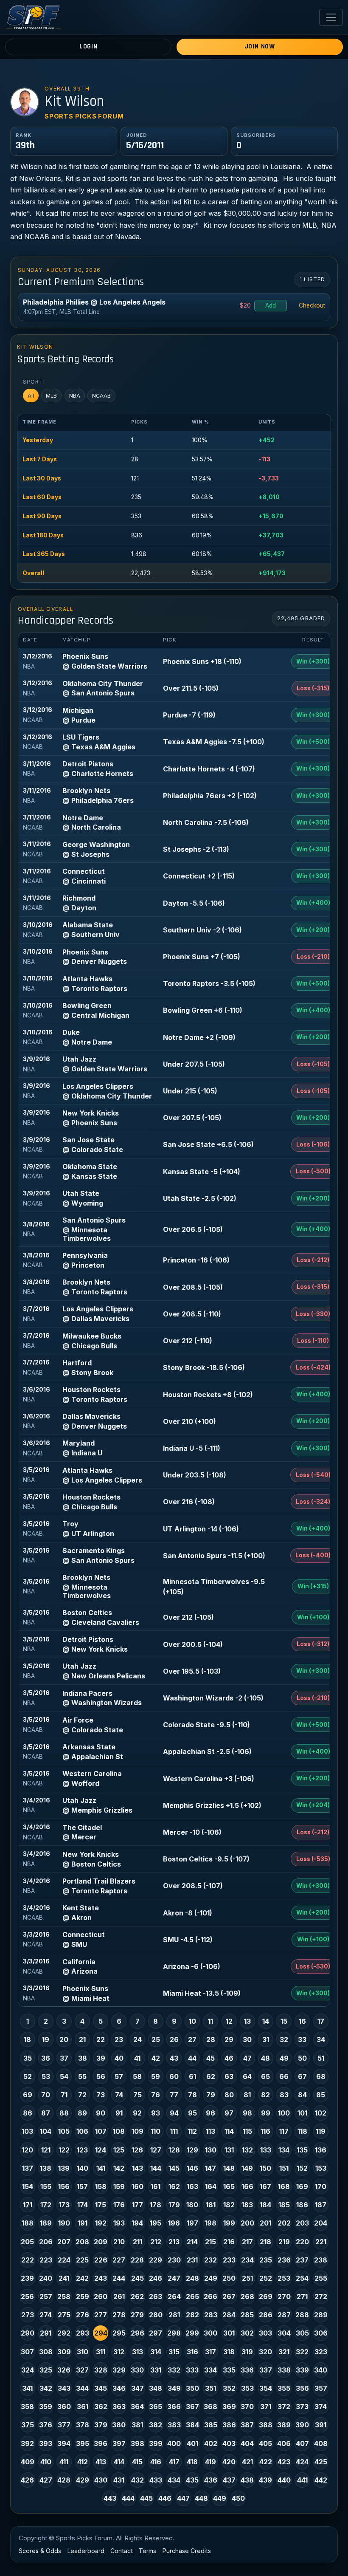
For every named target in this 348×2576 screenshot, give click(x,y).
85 (321, 2095)
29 (229, 2039)
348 (156, 2388)
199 (229, 2223)
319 (247, 2352)
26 (174, 2039)
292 (64, 2333)
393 (46, 2443)
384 (192, 2425)
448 (201, 2498)
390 (302, 2425)
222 (28, 2260)
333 (192, 2370)
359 (46, 2407)
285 (247, 2315)
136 (321, 2150)
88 (64, 2113)
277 (101, 2315)
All (31, 396)
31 (266, 2039)
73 (101, 2095)
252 (266, 2278)
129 (192, 2150)
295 (119, 2333)
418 (192, 2462)
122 (64, 2150)
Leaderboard (86, 2551)
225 (82, 2260)
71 (64, 2095)
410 (46, 2462)
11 (210, 2021)
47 (247, 2058)
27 (192, 2039)
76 (156, 2095)
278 (119, 2315)
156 (64, 2186)
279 (137, 2315)
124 (101, 2150)
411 (64, 2462)
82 (265, 2095)
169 (302, 2186)
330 (137, 2370)
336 (247, 2370)
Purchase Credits (187, 2551)
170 (321, 2186)
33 (302, 2039)
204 (321, 2223)
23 (119, 2039)
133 (266, 2150)
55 (82, 2076)
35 (28, 2058)
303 (265, 2333)
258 (64, 2296)
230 (174, 2260)
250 (229, 2278)
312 (119, 2352)
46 (229, 2058)
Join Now (260, 47)
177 (138, 2205)
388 (266, 2425)
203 (302, 2223)
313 (138, 2352)
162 (174, 2186)
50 (302, 2058)
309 (64, 2352)
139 (64, 2168)
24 (138, 2039)
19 (46, 2039)
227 (119, 2260)
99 (266, 2113)
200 (247, 2223)
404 (247, 2443)
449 (220, 2498)
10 (192, 2021)
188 (28, 2223)
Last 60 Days (42, 497)
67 (302, 2076)
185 (284, 2205)
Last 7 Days (40, 459)
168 (284, 2186)
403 (229, 2443)
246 (156, 2278)
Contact (122, 2551)
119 (321, 2131)
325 (46, 2370)
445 (146, 2498)
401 (192, 2443)
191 (83, 2223)
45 (210, 2058)
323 (321, 2352)
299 (192, 2333)
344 (82, 2388)
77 (174, 2095)
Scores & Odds (40, 2551)
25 (156, 2039)
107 (101, 2131)
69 (28, 2095)
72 (82, 2095)
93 (156, 2113)
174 (83, 2205)
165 (229, 2186)
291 (46, 2333)
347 (138, 2388)
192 (101, 2223)
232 (210, 2260)
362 (101, 2407)
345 (101, 2388)
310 (83, 2352)
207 (64, 2242)
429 (83, 2480)
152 (302, 2168)
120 (27, 2150)
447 (183, 2498)
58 (137, 2076)
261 (119, 2296)
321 (284, 2352)
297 (156, 2333)
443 (110, 2498)
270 (284, 2296)
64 (247, 2076)
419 (210, 2462)
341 (27, 2388)
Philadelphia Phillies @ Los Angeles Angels (94, 302)
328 (101, 2370)
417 (174, 2462)
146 (192, 2168)
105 (64, 2131)
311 (101, 2352)
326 (64, 2370)
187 (321, 2205)
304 (284, 2333)
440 (284, 2480)
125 (119, 2150)
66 (284, 2076)
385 (211, 2425)
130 (211, 2150)
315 (174, 2352)
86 (28, 2113)
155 (46, 2186)
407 (302, 2443)
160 (138, 2186)
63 (229, 2076)
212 (156, 2242)
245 (138, 2278)
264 (174, 2296)
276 (83, 2315)
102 (321, 2113)
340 (321, 2370)
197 (192, 2223)
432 (138, 2480)
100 (284, 2113)
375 (28, 2425)
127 (156, 2150)
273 (28, 2315)
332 (174, 2370)
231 (192, 2260)
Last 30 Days (42, 478)
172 (46, 2205)
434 (174, 2480)
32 (284, 2039)
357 (321, 2388)
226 (101, 2260)
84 (302, 2095)
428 (64, 2480)
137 (28, 2168)
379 (101, 2425)
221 (321, 2242)
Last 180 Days (43, 535)
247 (174, 2278)
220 (302, 2242)
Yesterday (38, 440)
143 (138, 2168)
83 (284, 2095)
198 (210, 2223)
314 (156, 2352)
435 (192, 2480)
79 (211, 2095)
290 (28, 2333)
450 (238, 2498)
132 (247, 2150)
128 (174, 2150)
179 (174, 2205)
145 (174, 2168)
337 (266, 2370)
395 (83, 2443)
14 (266, 2021)
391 (321, 2425)
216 (229, 2242)
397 (119, 2443)
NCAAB (101, 396)
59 (156, 2076)
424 (302, 2462)
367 (192, 2407)
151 (284, 2168)
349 (174, 2388)
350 (192, 2388)
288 (302, 2315)
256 (27, 2296)
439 (265, 2480)
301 (229, 2333)
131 (229, 2150)
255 (321, 2278)
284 (229, 2315)
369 (229, 2407)
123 (82, 2150)
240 (46, 2278)
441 (302, 2480)
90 (101, 2113)
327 (82, 2370)
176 (119, 2205)
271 (302, 2296)
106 (82, 2131)
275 (64, 2315)
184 (265, 2205)
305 (302, 2333)
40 (119, 2058)
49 (284, 2058)
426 (27, 2480)
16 (302, 2021)
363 (119, 2407)
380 (119, 2425)
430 (101, 2480)
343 (64, 2388)
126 (137, 2150)
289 (321, 2315)
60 (174, 2076)
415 (137, 2462)
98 (247, 2113)
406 (284, 2443)
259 (83, 2296)
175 (101, 2205)
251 (247, 2278)
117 (284, 2131)
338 (284, 2370)
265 (192, 2296)
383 (174, 2425)
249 (211, 2278)
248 (192, 2278)
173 (64, 2205)
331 (156, 2370)
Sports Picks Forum (84, 116)
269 (266, 2296)
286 (266, 2315)
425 (321, 2462)
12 (229, 2021)
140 (83, 2168)
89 (82, 2113)
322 (302, 2352)
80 (229, 2095)
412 (83, 2462)
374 (321, 2407)
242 (82, 2278)
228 (137, 2260)
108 (119, 2131)
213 (174, 2242)
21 (82, 2039)
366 (174, 2407)
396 (101, 2443)
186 (302, 2205)
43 (174, 2058)
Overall (33, 573)
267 (229, 2296)
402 (211, 2443)
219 (284, 2242)
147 (210, 2168)
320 (265, 2352)
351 (210, 2388)
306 (321, 2333)
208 (82, 2242)
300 (210, 2333)
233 (229, 2260)
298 (174, 2333)
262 (137, 2296)
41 (137, 2058)
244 (119, 2278)
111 (174, 2131)
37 (64, 2058)
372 (284, 2407)
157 (82, 2186)
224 (64, 2260)
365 (156, 2407)
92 (137, 2113)
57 (119, 2076)
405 (265, 2443)
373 (302, 2407)
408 (321, 2443)
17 (321, 2021)
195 (156, 2223)
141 (101, 2168)
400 (174, 2443)
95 (192, 2113)
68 (321, 2076)
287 (284, 2315)
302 (247, 2333)
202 (284, 2223)
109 (138, 2131)
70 (46, 2095)
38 (83, 2058)
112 (192, 2131)
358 (27, 2407)
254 (302, 2278)
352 (229, 2388)
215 (210, 2242)
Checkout (312, 305)
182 (229, 2205)
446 (165, 2498)
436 (211, 2480)
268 (247, 2296)
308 (46, 2352)
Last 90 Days (42, 516)
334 (210, 2370)
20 (64, 2039)
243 (101, 2278)
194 (137, 2223)
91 (119, 2113)
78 (192, 2095)
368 (210, 2407)
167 (265, 2186)
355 (284, 2388)
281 (174, 2315)
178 (156, 2205)
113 (210, 2131)
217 (247, 2242)
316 (192, 2352)
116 (265, 2131)
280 (156, 2315)
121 (46, 2150)
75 (138, 2095)
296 (138, 2333)
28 (211, 2039)
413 (101, 2462)
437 (229, 2480)
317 (210, 2352)
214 (192, 2242)
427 (46, 2480)
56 (101, 2076)
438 (247, 2480)
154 (28, 2186)
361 (83, 2407)
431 (119, 2480)
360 (64, 2407)
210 (119, 2242)
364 (137, 2407)
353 (247, 2388)
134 (284, 2150)
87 (46, 2113)
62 (211, 2076)
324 (28, 2370)
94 (174, 2113)
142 (119, 2168)
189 (46, 2223)
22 (101, 2039)
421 (247, 2462)
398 (138, 2443)
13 (247, 2021)
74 (119, 2095)
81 (247, 2095)
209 (101, 2242)
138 (46, 2168)
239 (27, 2278)
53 (46, 2076)
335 (229, 2370)
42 (156, 2058)
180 (192, 2205)
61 (192, 2076)
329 (119, 2370)
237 (302, 2260)
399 (156, 2443)
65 (265, 2076)
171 (28, 2205)
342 (46, 2388)
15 (284, 2021)
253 (284, 2278)
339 (302, 2370)
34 (321, 2039)
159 (119, 2186)
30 (247, 2039)
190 (64, 2223)
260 (101, 2296)
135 (302, 2150)
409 (28, 2462)
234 (247, 2260)
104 (46, 2131)
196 (174, 2223)
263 (156, 2296)
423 (284, 2462)
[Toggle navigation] (331, 17)
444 (128, 2498)
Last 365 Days (44, 554)
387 (247, 2425)
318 (229, 2352)
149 (247, 2168)
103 (27, 2131)
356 (302, 2388)
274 (46, 2315)
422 (266, 2462)
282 (192, 2315)
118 (302, 2131)
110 (156, 2131)
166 (247, 2186)
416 (156, 2462)
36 (46, 2058)
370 (247, 2407)
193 (119, 2223)
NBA (75, 396)
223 (46, 2260)
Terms (147, 2551)
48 (265, 2058)
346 (119, 2388)
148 (229, 2168)
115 (247, 2131)
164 (211, 2186)
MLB (51, 396)
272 (321, 2296)
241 (64, 2278)
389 (284, 2425)
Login (88, 47)
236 (284, 2260)
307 (27, 2352)
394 (64, 2443)
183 (247, 2205)
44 (192, 2058)
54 (64, 2076)
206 (46, 2242)
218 (265, 2242)
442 (321, 2480)
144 (156, 2168)
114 (229, 2131)
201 (265, 2223)
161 (156, 2186)
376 (46, 2425)
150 (265, 2168)
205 (27, 2242)
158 (101, 2186)
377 (64, 2425)
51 (321, 2058)
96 (210, 2113)
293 (83, 2333)
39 (101, 2058)
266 (210, 2296)
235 (266, 2260)
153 (321, 2168)
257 (46, 2296)
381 (137, 2425)
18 (27, 2039)
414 (119, 2462)
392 (27, 2443)
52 (28, 2076)
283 (211, 2315)
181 (211, 2205)
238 (321, 2260)
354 (266, 2388)
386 (229, 2425)
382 (156, 2425)
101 (302, 2113)
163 (192, 2186)
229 (156, 2260)
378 (83, 2425)
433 (156, 2480)
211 (138, 2242)
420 (229, 2462)
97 (229, 2113)
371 (266, 2407)
